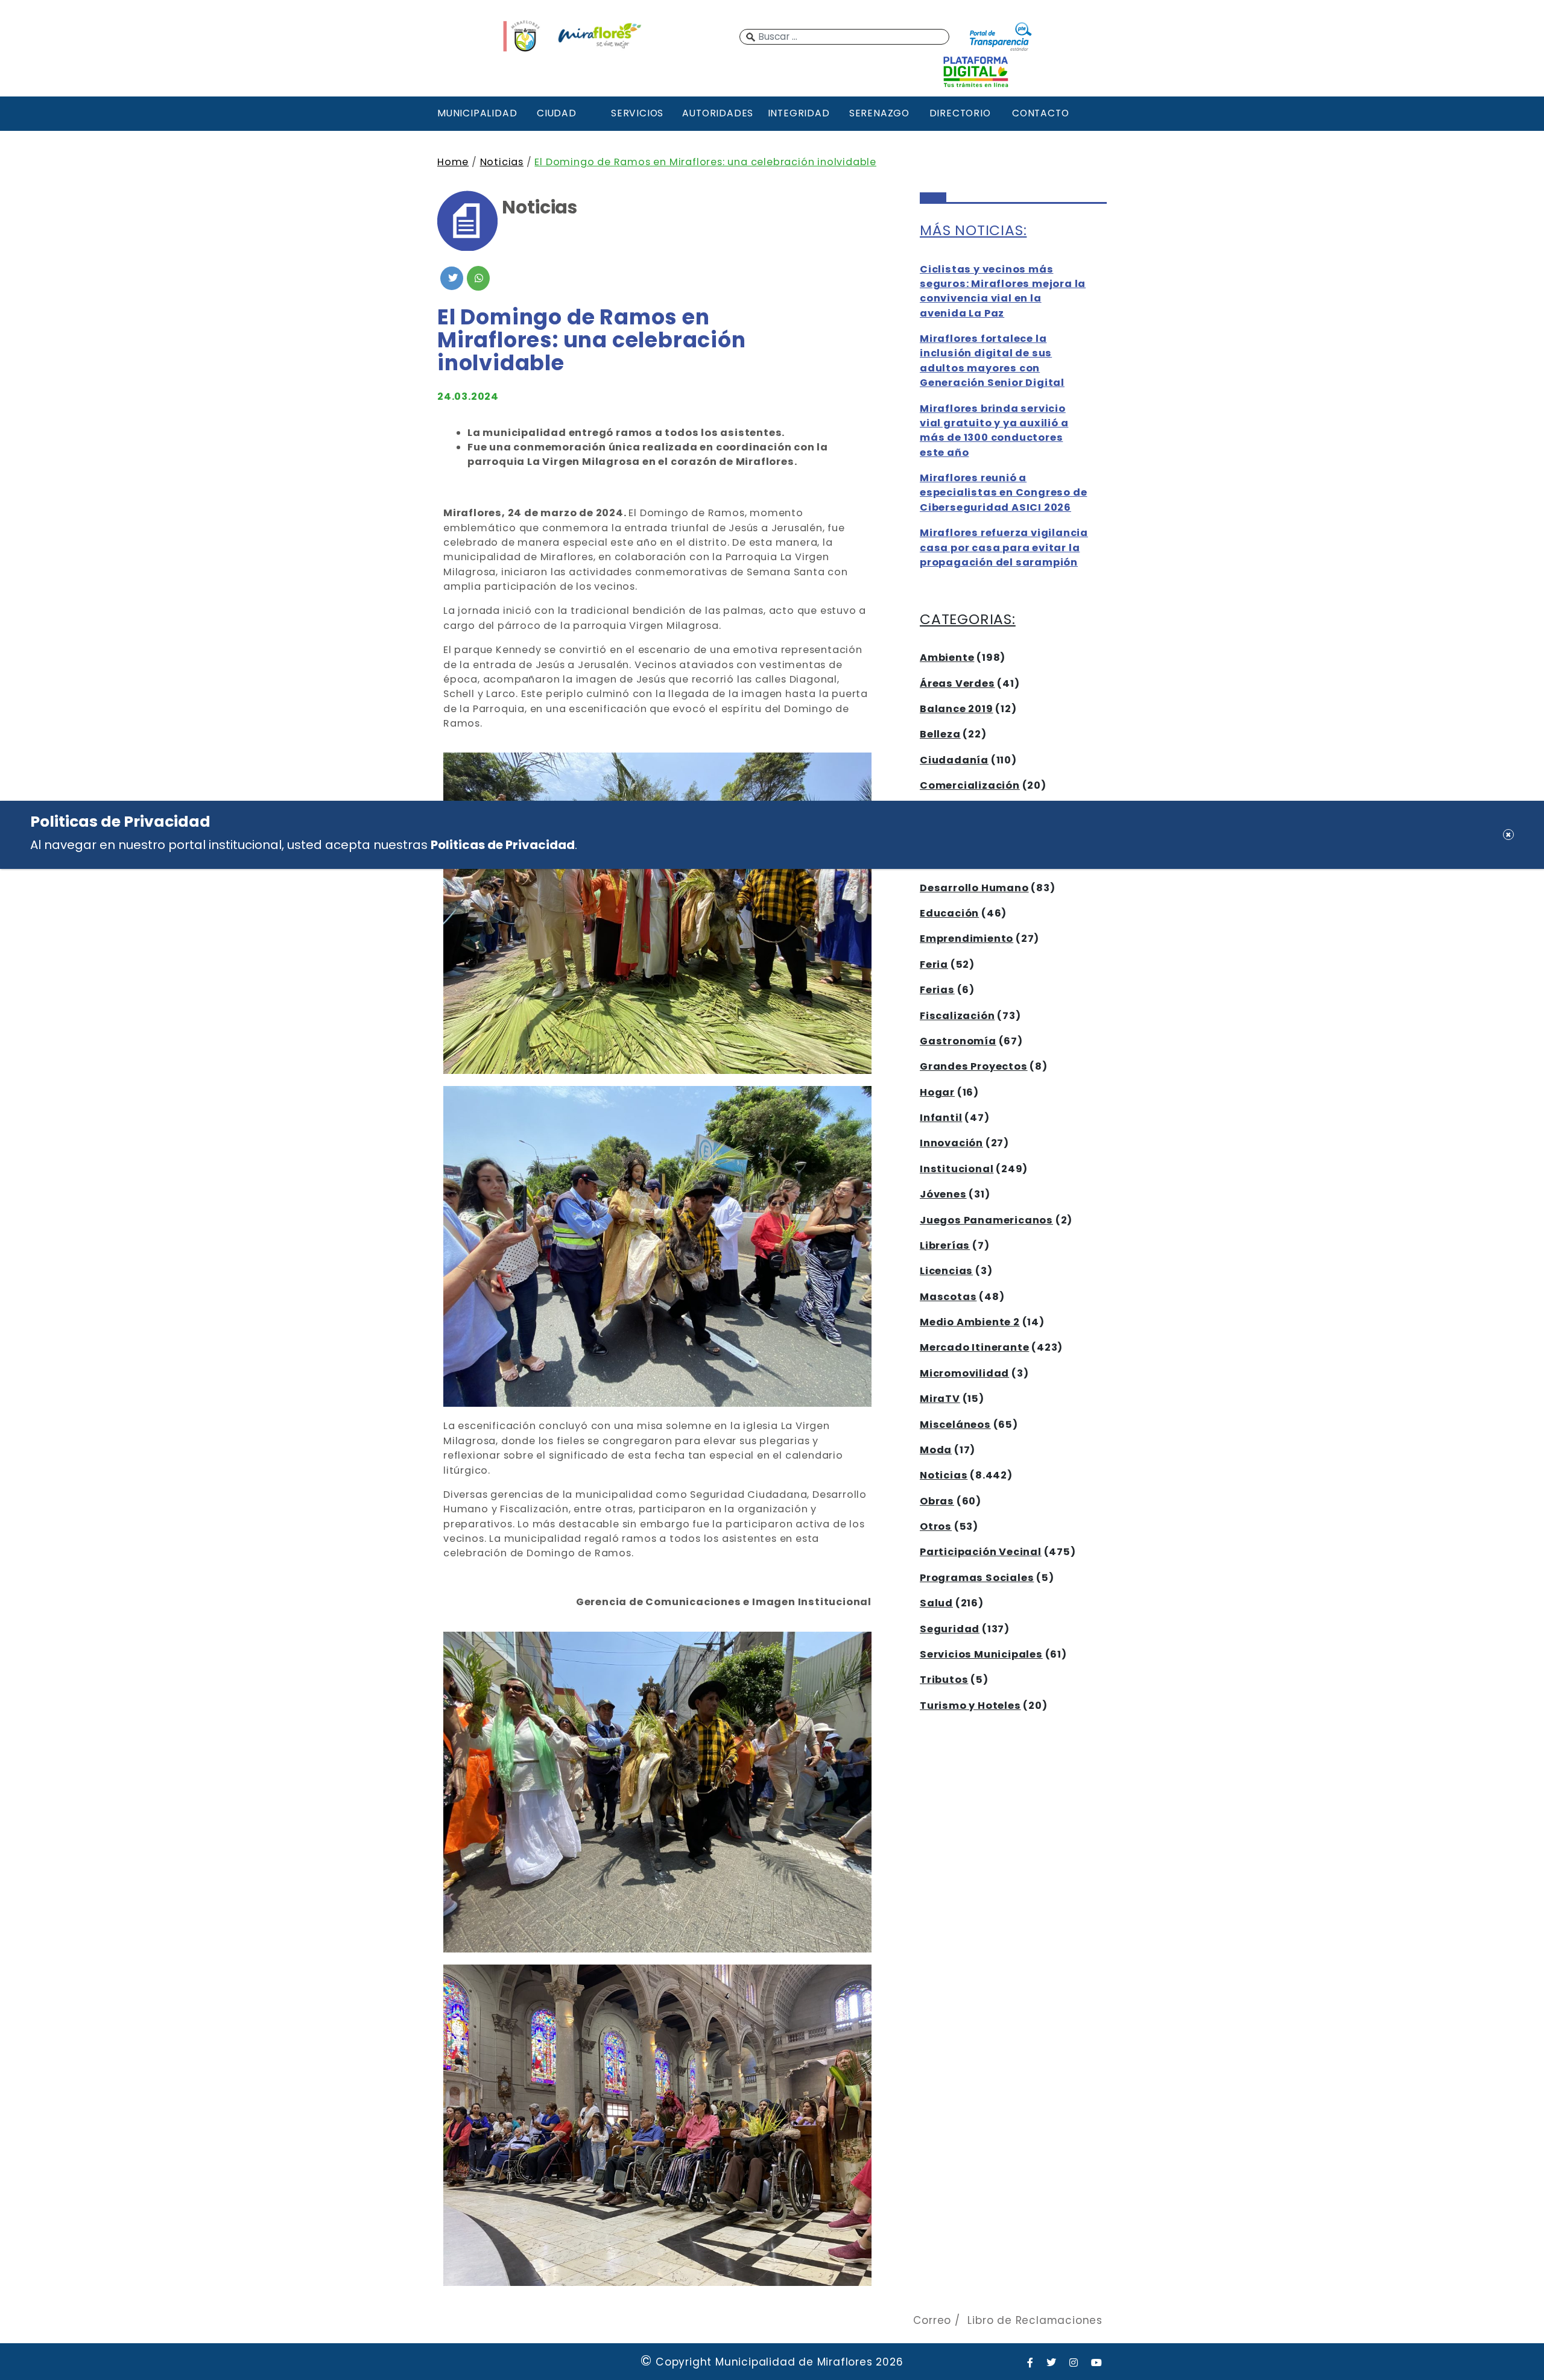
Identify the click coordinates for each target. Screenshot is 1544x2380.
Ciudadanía (954, 760)
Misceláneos (955, 1425)
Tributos (944, 1680)
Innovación (951, 1143)
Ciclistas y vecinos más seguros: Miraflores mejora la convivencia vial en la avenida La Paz (1003, 291)
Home (453, 162)
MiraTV (940, 1399)
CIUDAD (557, 113)
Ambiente (947, 658)
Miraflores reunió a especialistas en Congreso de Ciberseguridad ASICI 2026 (1003, 493)
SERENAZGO (879, 113)
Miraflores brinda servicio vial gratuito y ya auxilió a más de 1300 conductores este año (994, 431)
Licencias (946, 1271)
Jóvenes (943, 1194)
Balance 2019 (957, 709)
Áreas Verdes (957, 683)
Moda (936, 1450)
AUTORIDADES (718, 113)
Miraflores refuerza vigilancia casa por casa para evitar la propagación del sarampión (1004, 548)
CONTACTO (1040, 113)
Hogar (937, 1092)
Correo (932, 2320)
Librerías (945, 1245)
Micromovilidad (964, 1373)
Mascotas (948, 1297)
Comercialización (970, 785)
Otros (936, 1526)
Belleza (940, 734)
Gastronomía (958, 1041)
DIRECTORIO (960, 113)
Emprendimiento (967, 939)
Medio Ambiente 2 (970, 1322)
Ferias (937, 990)
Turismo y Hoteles (970, 1706)
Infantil (941, 1118)
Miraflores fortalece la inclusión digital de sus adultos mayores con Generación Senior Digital (992, 361)
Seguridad (950, 1629)
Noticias (502, 162)
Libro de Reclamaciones (1035, 2320)
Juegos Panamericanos (986, 1220)
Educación (949, 913)
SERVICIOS (637, 113)
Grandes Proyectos (974, 1066)
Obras (937, 1501)
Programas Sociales (977, 1578)
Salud (936, 1603)
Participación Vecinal (981, 1552)
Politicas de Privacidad (503, 844)
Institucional (957, 1169)
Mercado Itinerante (974, 1347)
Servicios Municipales (981, 1654)
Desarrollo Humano (974, 888)
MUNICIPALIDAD (476, 113)
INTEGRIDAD (799, 113)
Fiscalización (957, 1016)
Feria (934, 964)
